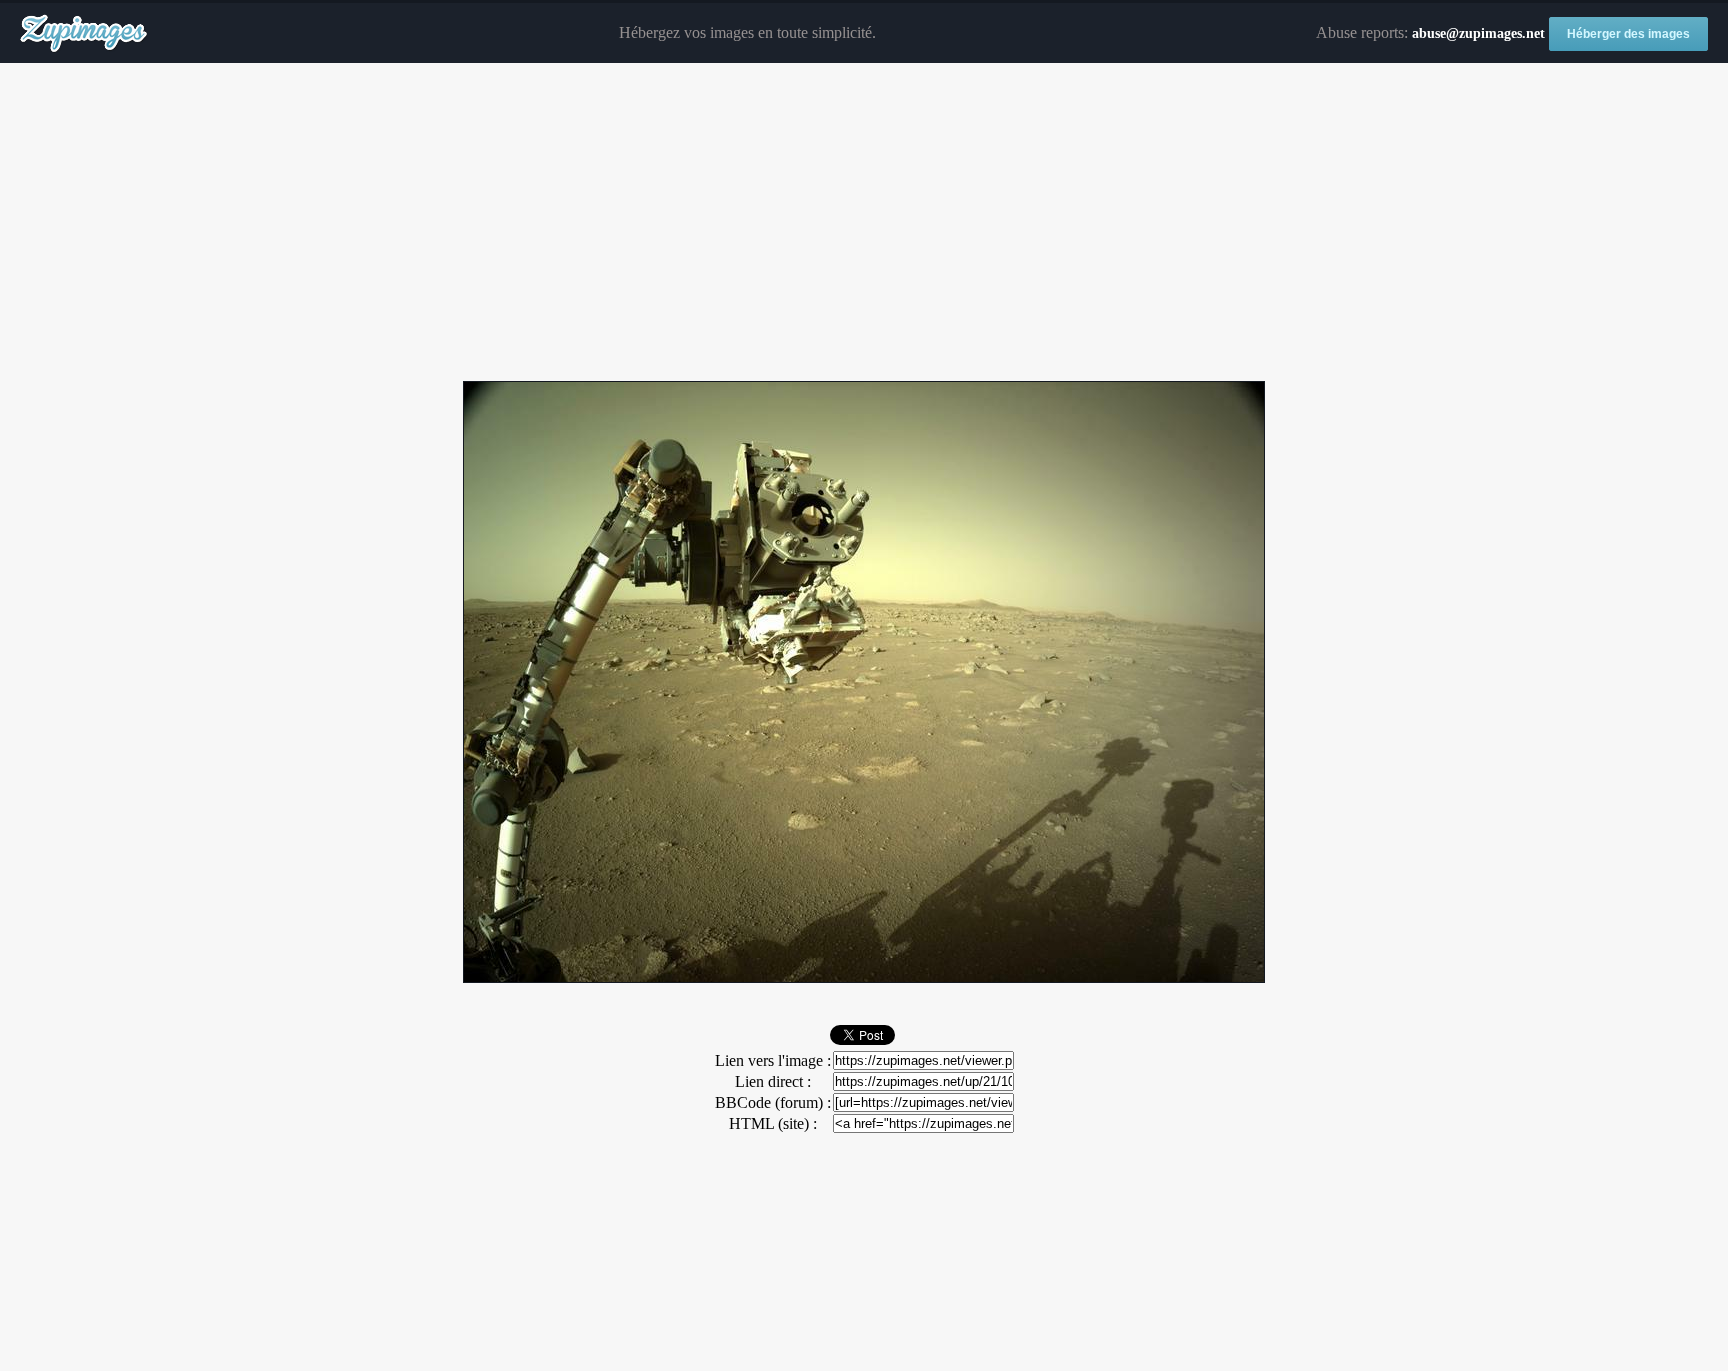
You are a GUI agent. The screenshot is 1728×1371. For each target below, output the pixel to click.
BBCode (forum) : (773, 1102)
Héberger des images (1628, 34)
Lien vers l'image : (773, 1060)
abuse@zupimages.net (1478, 33)
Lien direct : (773, 1081)
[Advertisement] (864, 223)
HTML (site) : (773, 1123)
